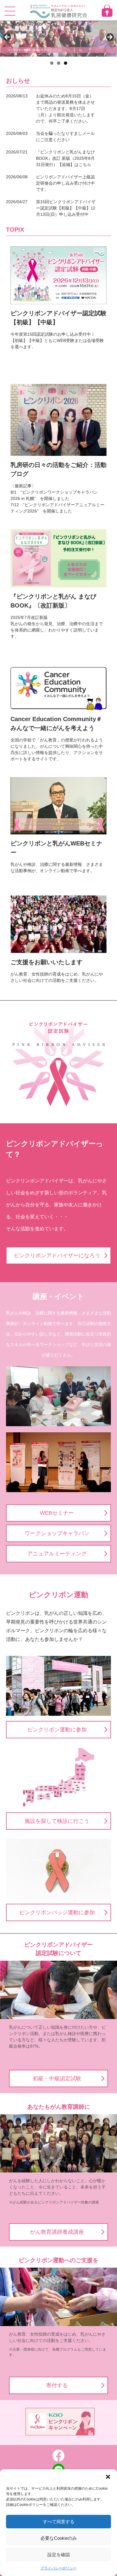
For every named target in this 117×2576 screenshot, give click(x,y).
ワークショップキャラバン (57, 1533)
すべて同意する (59, 2522)
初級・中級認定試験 (57, 2078)
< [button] (7, 37)
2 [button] (59, 63)
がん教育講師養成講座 (57, 2232)
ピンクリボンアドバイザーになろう (57, 1255)
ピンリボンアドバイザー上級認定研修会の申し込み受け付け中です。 (65, 183)
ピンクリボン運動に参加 (57, 1730)
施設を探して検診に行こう (57, 1821)
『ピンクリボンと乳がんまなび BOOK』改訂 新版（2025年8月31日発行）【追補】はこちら (65, 158)
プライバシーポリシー (58, 2568)
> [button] (109, 37)
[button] (108, 2477)
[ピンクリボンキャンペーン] (58, 2423)
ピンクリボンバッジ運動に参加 (57, 1912)
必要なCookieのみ (59, 2538)
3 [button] (66, 63)
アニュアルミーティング (57, 1554)
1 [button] (52, 63)
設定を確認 (59, 2555)
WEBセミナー (57, 1513)
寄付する (57, 2385)
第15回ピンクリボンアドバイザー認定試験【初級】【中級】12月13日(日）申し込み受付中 (66, 208)
